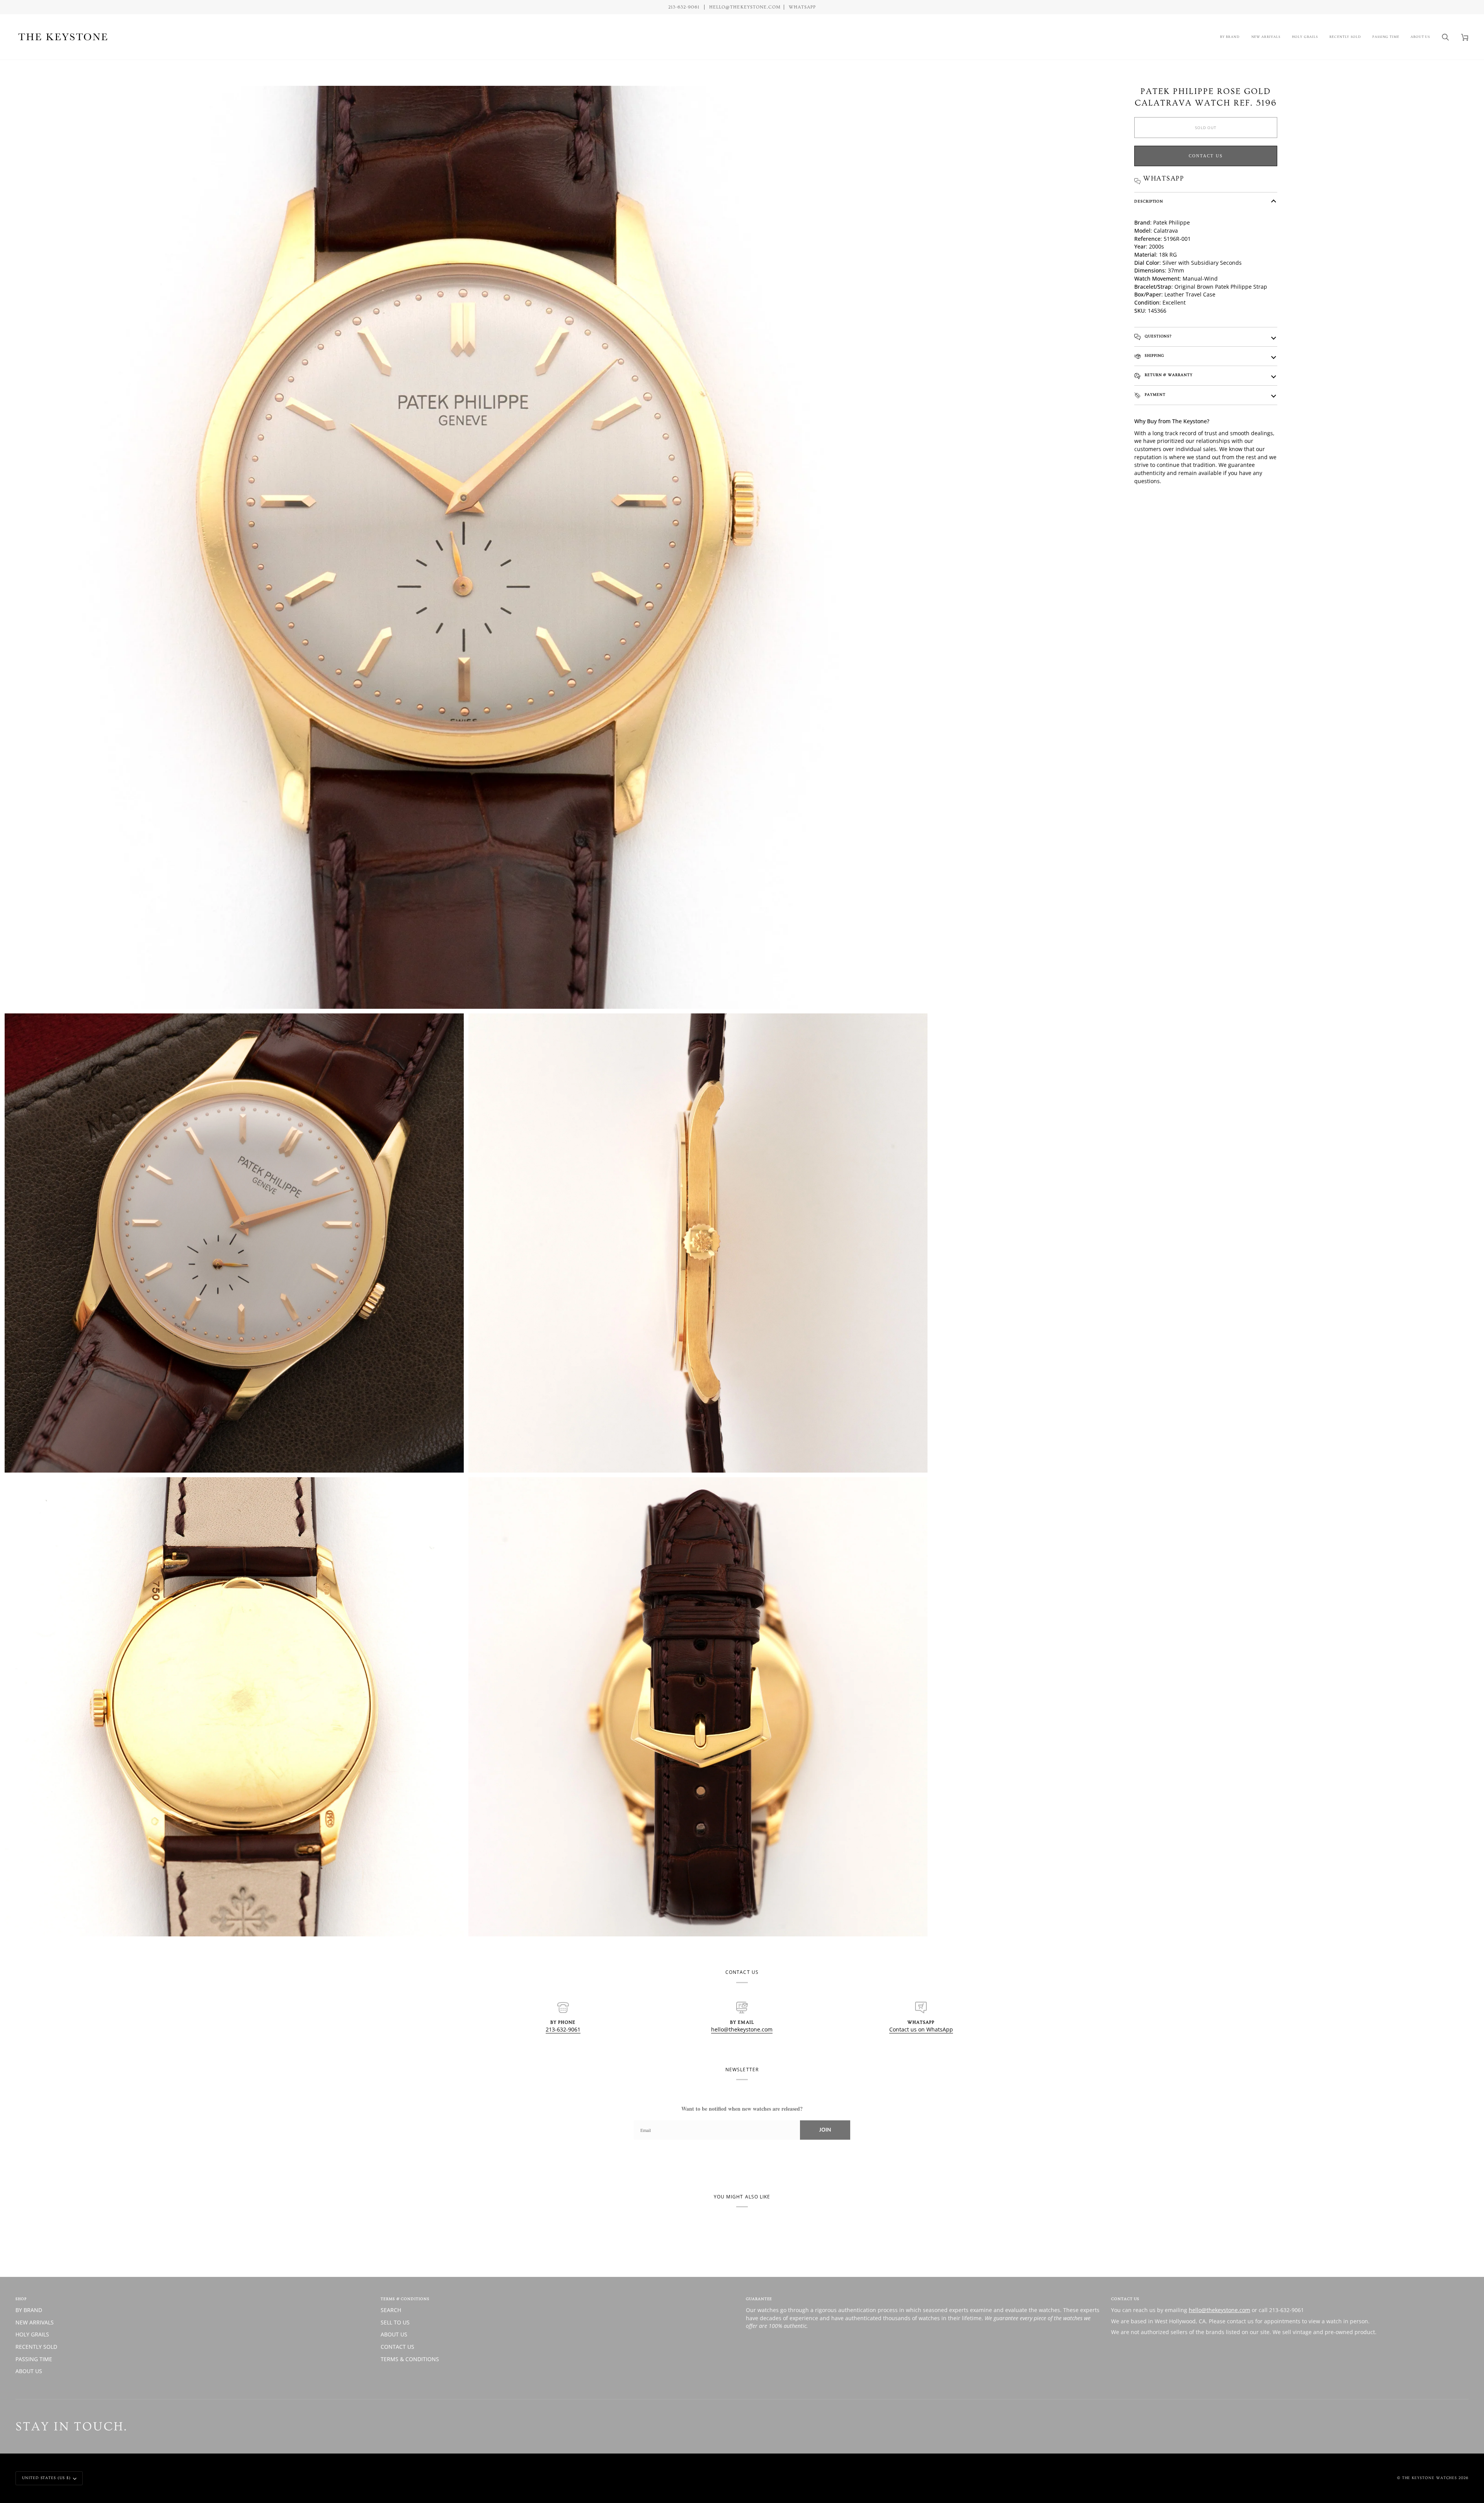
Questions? (1157, 336)
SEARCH (391, 2310)
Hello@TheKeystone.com (745, 7)
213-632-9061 (563, 2029)
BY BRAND (29, 2310)
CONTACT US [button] (1125, 2299)
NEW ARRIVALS (35, 2322)
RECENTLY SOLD (36, 2347)
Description (1149, 201)
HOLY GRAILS (32, 2334)
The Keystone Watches (1430, 2478)
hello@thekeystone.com (742, 2029)
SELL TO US (395, 2322)
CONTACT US (397, 2347)
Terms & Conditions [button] (405, 2299)
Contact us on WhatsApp (921, 2029)
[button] (1230, 37)
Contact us (1206, 156)
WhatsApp (802, 7)
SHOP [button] (21, 2299)
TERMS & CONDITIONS (410, 2359)
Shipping (1154, 356)
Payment (1154, 395)
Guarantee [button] (759, 2299)
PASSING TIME (34, 2359)
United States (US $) (46, 2478)
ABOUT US (29, 2371)
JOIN (825, 2130)
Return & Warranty (1168, 375)
